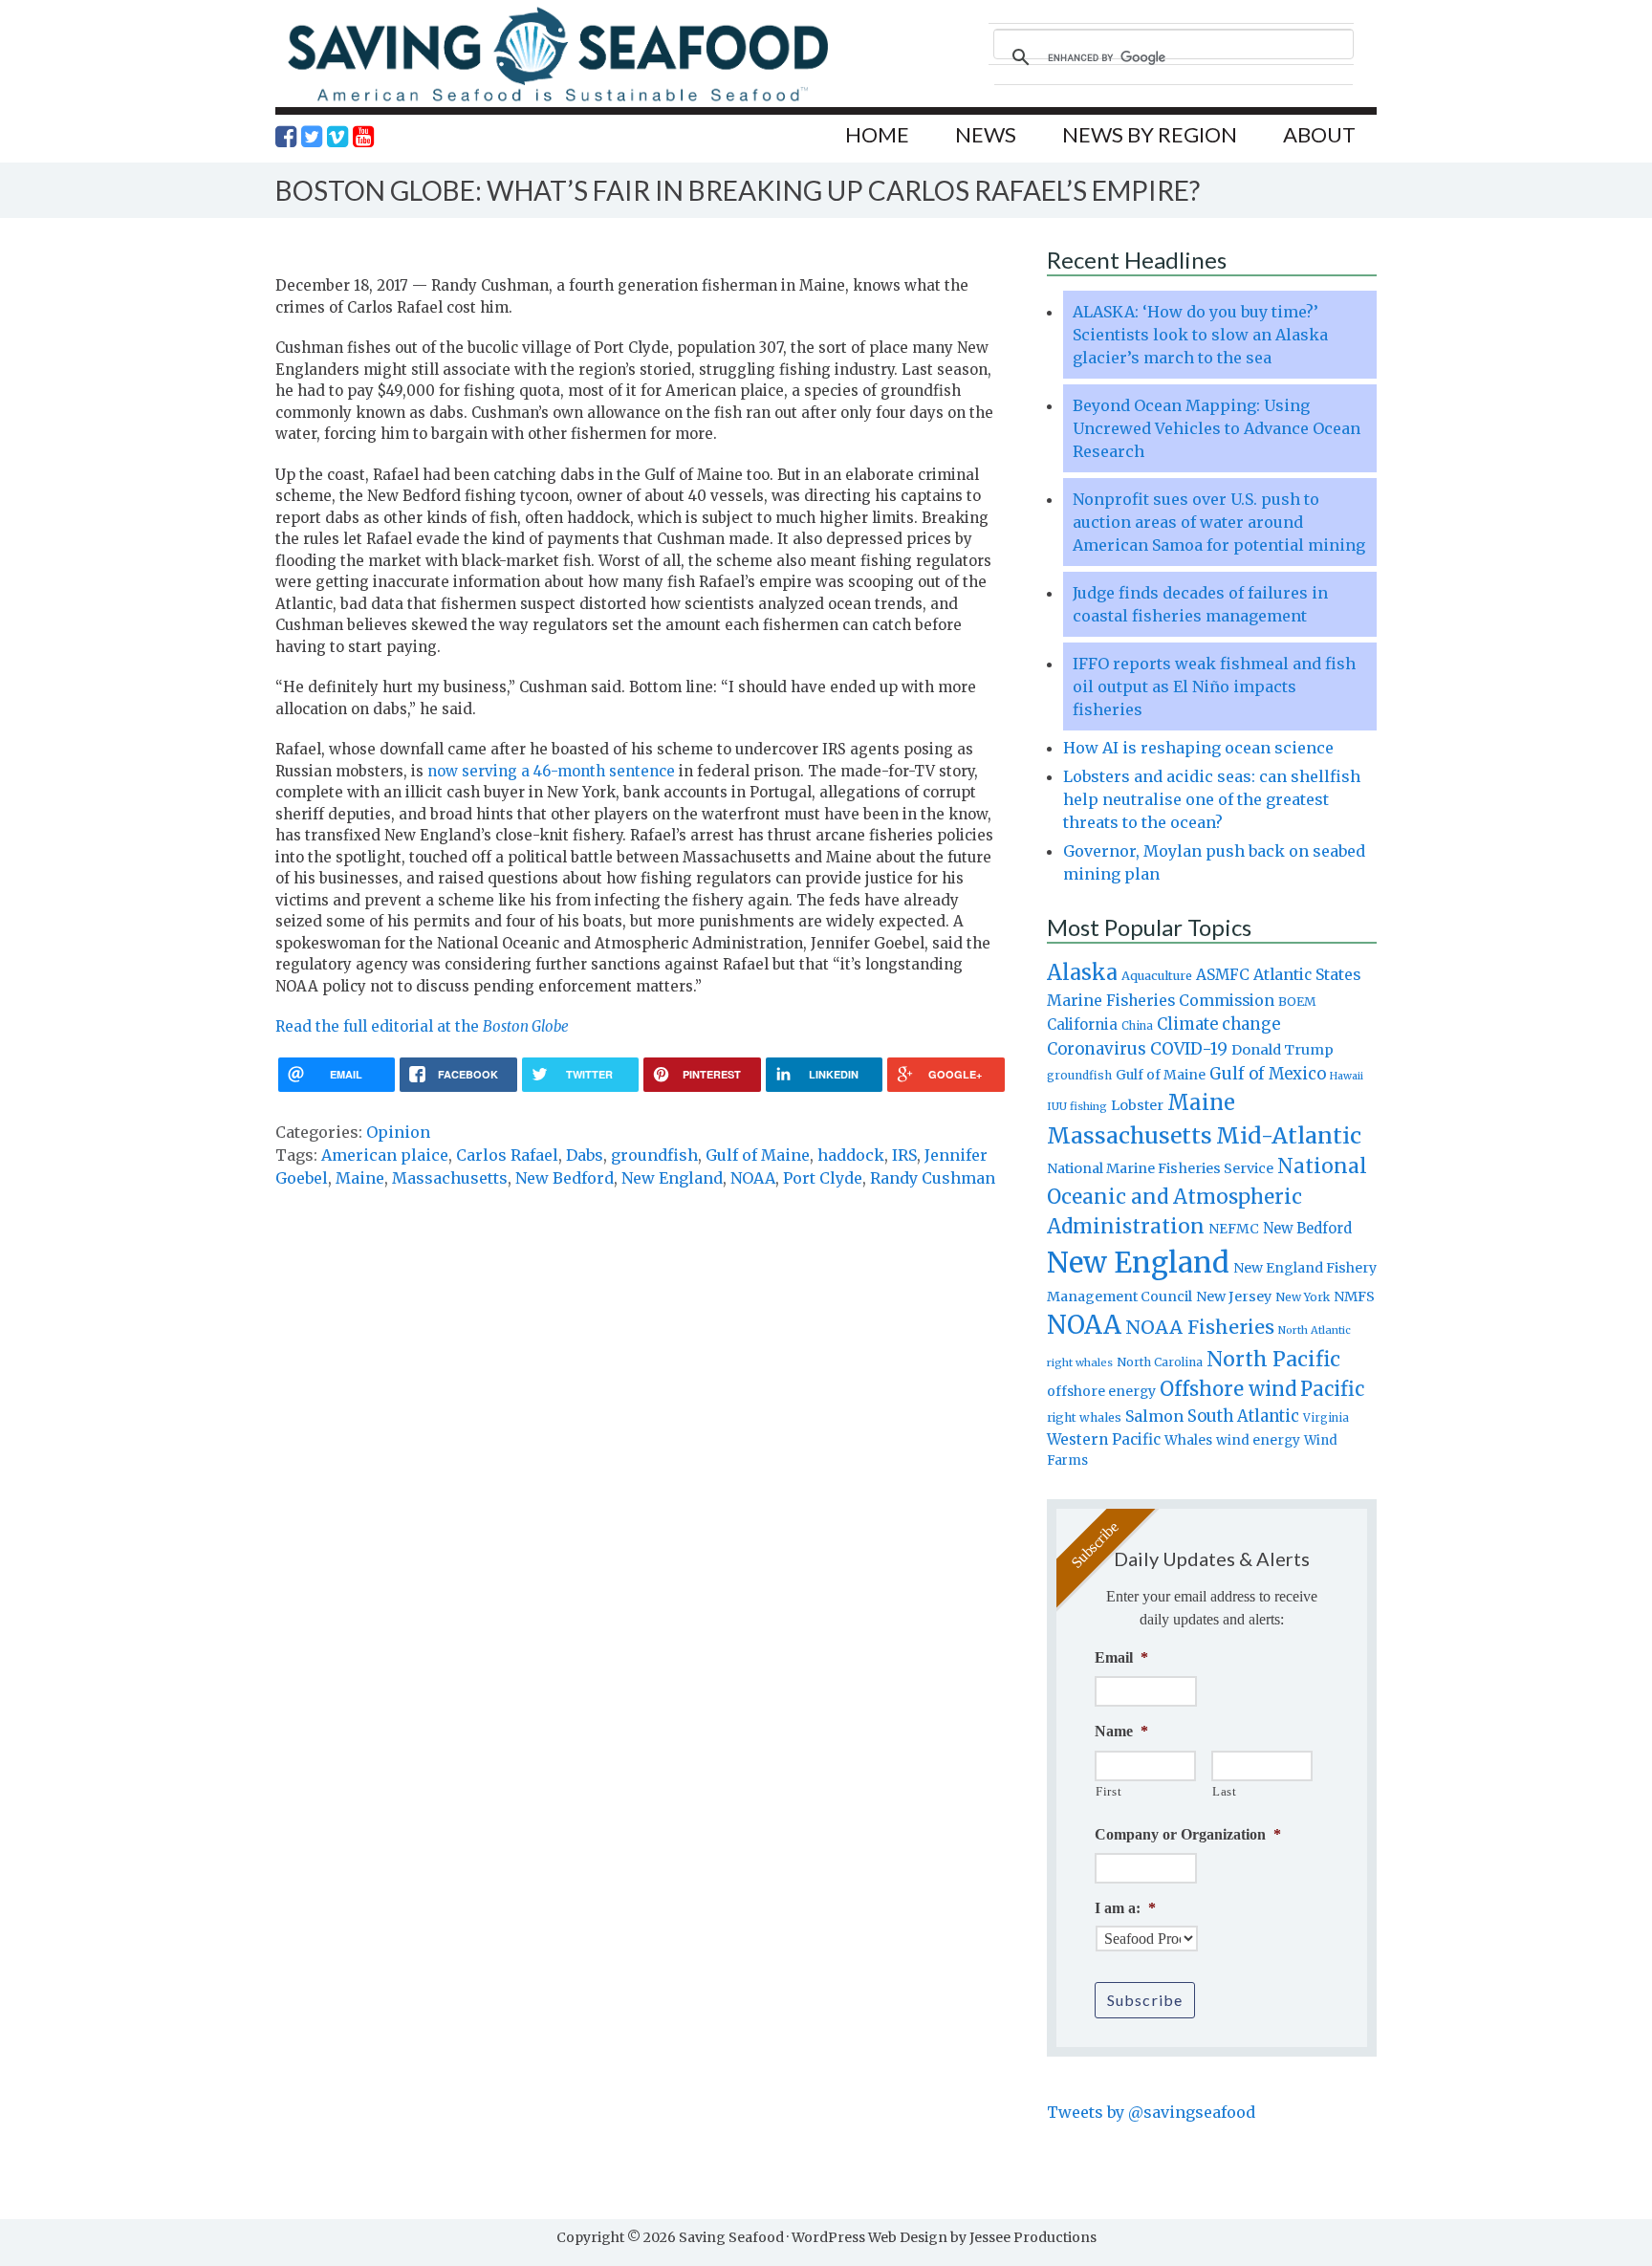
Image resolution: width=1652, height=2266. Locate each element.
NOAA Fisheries (1200, 1327)
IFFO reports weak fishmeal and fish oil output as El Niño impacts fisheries (1214, 686)
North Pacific (1273, 1359)
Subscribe (1145, 2000)
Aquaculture (1157, 975)
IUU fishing (1077, 1106)
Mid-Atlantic (1289, 1135)
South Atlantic (1243, 1416)
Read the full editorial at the (422, 1026)
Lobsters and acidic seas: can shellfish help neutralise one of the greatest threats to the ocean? (1212, 799)
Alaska (1082, 973)
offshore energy (1101, 1391)
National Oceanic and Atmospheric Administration (1207, 1196)
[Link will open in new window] (286, 137)
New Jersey (1234, 1296)
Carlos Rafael (507, 1155)
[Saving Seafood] (557, 101)
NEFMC (1234, 1229)
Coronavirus (1097, 1049)
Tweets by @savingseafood (1151, 2112)
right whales (1084, 1417)
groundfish (654, 1155)
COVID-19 (1189, 1049)
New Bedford (565, 1178)
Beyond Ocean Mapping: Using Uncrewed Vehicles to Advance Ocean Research (1217, 428)
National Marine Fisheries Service (1160, 1168)
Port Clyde (823, 1178)
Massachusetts (450, 1178)
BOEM (1297, 1002)
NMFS (1354, 1296)
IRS (904, 1155)
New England (672, 1178)
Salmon (1154, 1416)
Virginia (1326, 1418)
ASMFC (1223, 975)
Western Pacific (1104, 1439)
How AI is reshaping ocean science (1198, 748)
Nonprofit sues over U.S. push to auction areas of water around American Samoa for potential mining (1219, 522)
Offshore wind (1228, 1389)
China (1137, 1026)
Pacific (1332, 1389)
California (1082, 1024)
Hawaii (1347, 1076)
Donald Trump (1282, 1050)
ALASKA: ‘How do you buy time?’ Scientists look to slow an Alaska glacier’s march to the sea (1200, 335)
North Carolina (1160, 1362)
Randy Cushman (933, 1178)
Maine (360, 1178)
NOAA (753, 1178)
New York (1303, 1297)
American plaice (385, 1155)
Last (1225, 1791)
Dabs (585, 1155)
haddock (851, 1155)
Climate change (1218, 1024)
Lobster (1137, 1105)
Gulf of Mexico (1268, 1074)
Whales (1188, 1440)
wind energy (1258, 1440)
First (1109, 1791)
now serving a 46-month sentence (551, 771)
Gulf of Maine (758, 1155)
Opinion (398, 1132)
